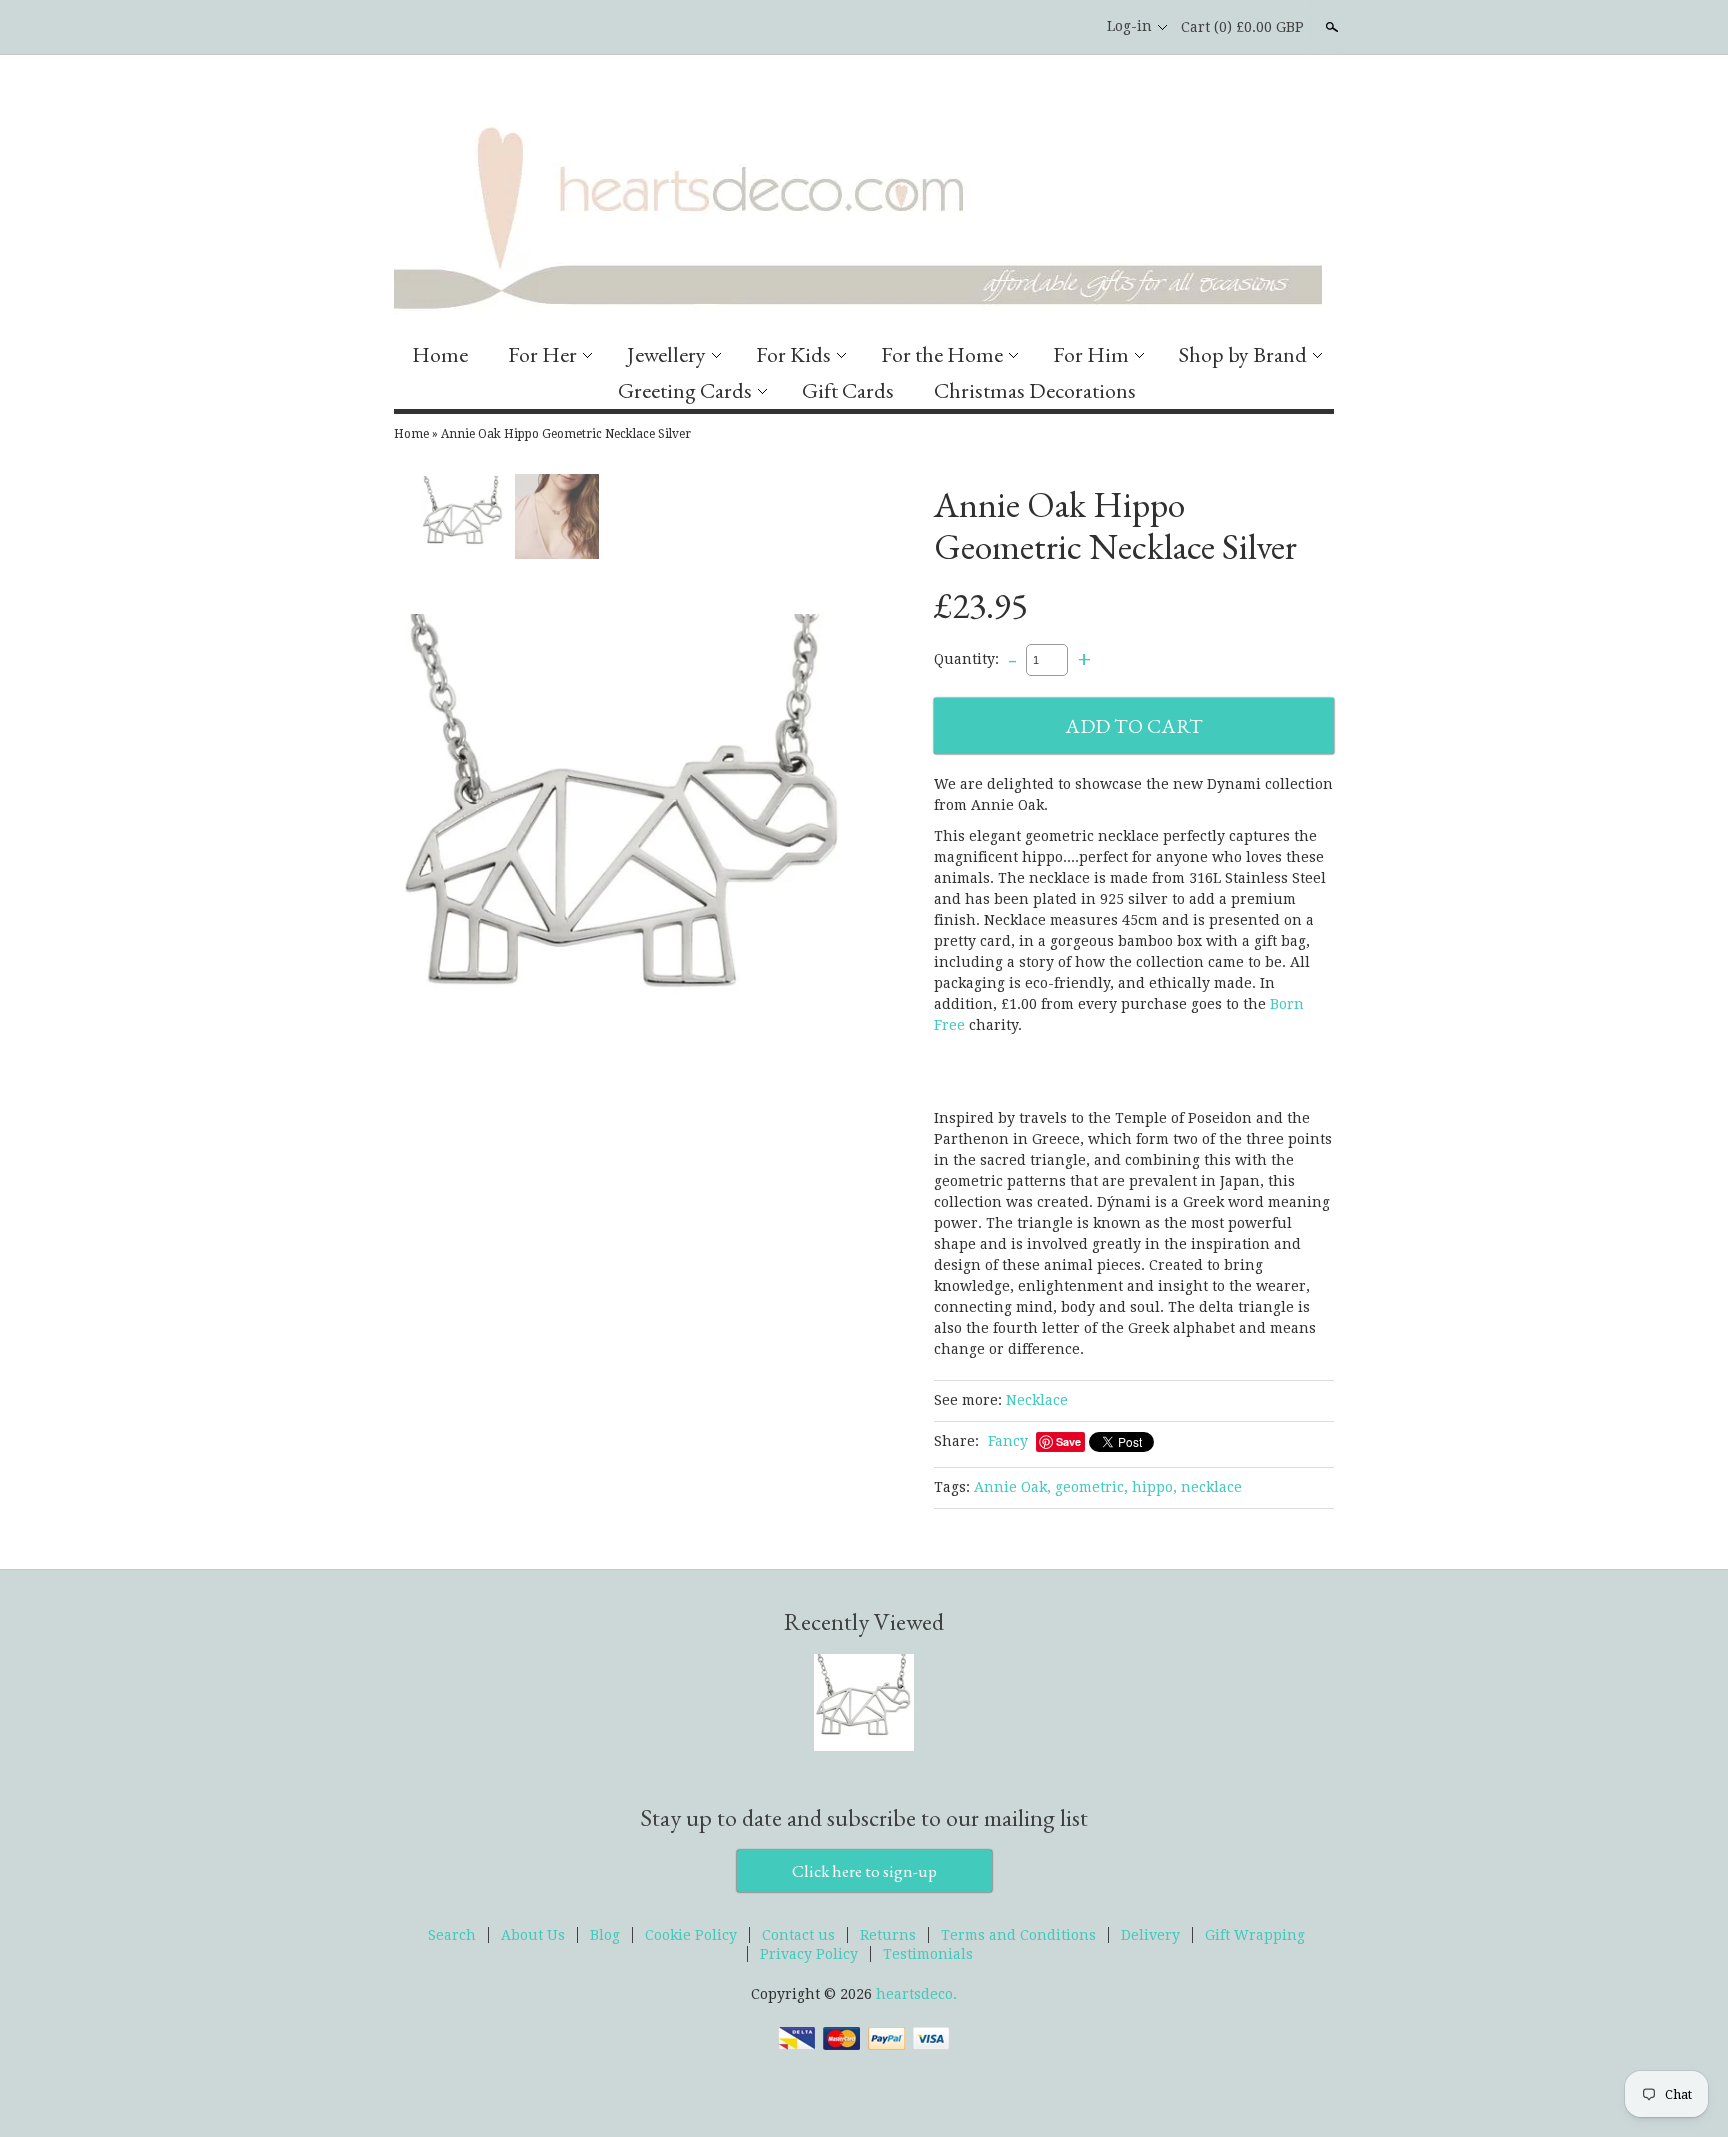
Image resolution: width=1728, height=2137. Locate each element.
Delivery (1150, 1935)
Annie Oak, (1012, 1487)
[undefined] (624, 836)
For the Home (942, 354)
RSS (999, 27)
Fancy (1008, 1441)
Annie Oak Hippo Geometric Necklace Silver (566, 434)
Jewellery (666, 354)
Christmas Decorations (1035, 390)
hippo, (1154, 1487)
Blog (605, 1935)
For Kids (793, 354)
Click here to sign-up (864, 1871)
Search (1330, 27)
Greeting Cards (685, 390)
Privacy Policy (809, 1954)
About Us (533, 1935)
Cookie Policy (691, 1935)
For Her (542, 354)
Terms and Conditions (1018, 1935)
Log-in (1129, 26)
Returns (888, 1935)
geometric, (1091, 1487)
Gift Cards (848, 390)
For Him (1091, 354)
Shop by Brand (1243, 354)
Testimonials (928, 1954)
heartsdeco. (916, 1994)
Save (1068, 1441)
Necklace (1037, 1400)
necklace (1211, 1487)
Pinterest (1067, 27)
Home (440, 354)
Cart (1242, 27)
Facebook (1033, 27)
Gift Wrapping (1255, 1935)
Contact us (798, 1935)
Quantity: (966, 659)
